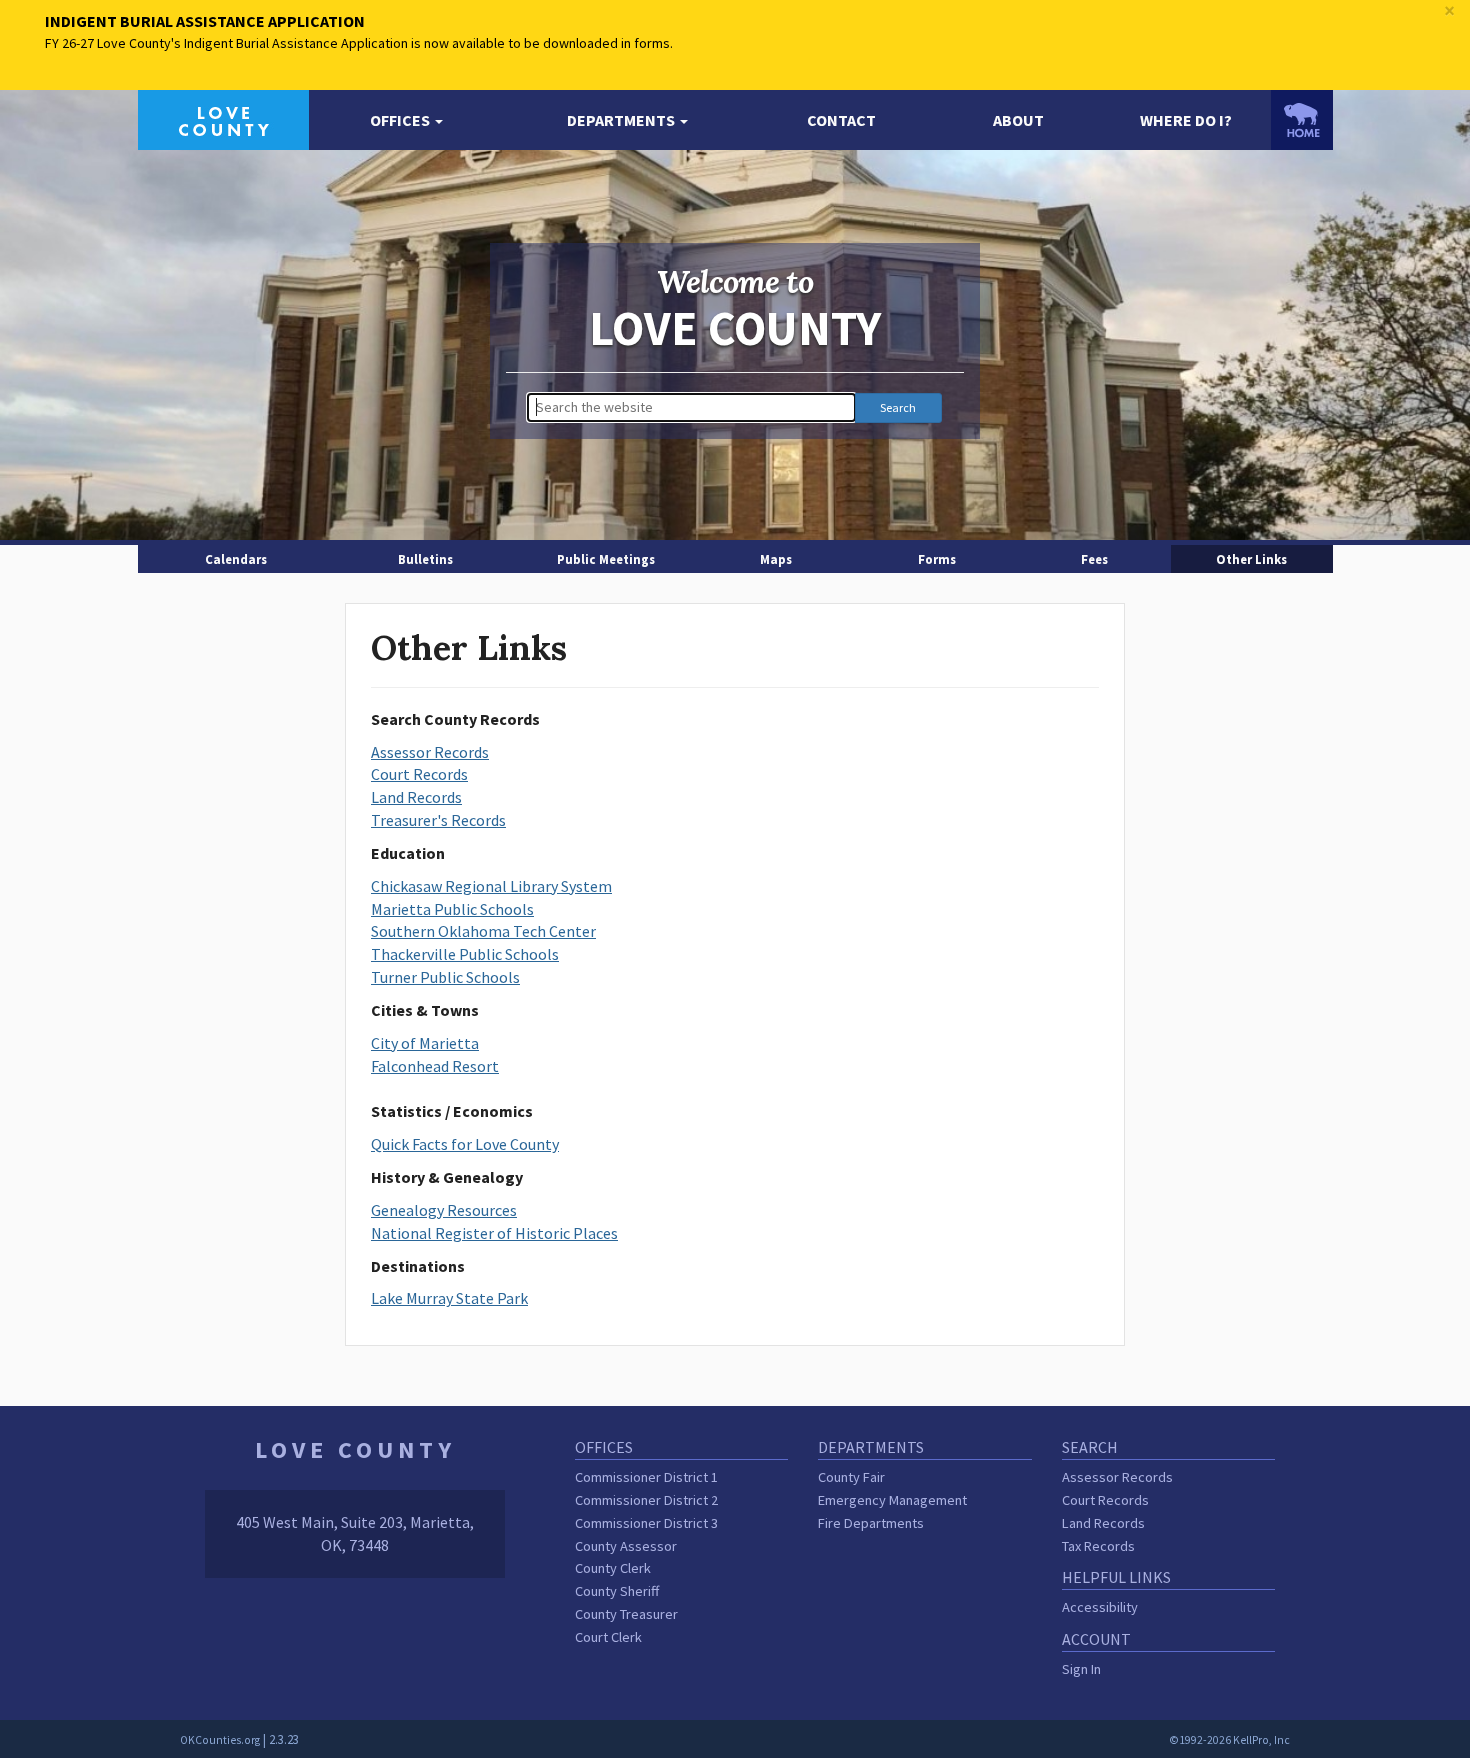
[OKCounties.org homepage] (1302, 120)
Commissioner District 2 (646, 1500)
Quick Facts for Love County (465, 1144)
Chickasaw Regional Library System (491, 886)
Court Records (419, 774)
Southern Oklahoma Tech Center (483, 931)
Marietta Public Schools (452, 909)
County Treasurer (626, 1614)
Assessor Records (430, 752)
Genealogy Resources (444, 1210)
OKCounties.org (220, 1740)
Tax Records (1098, 1546)
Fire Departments (871, 1523)
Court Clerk (608, 1637)
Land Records (416, 797)
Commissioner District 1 (646, 1477)
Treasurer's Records (438, 820)
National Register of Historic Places (494, 1233)
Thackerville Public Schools (465, 954)
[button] (407, 120)
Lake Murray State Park (449, 1298)
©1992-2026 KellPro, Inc (1229, 1740)
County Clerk (613, 1568)
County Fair (851, 1477)
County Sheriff (617, 1591)
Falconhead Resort (435, 1066)
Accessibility (1100, 1607)
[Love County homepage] (223, 118)
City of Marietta (425, 1043)
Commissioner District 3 (646, 1523)
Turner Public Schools (445, 977)
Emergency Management (892, 1500)
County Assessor (626, 1546)
